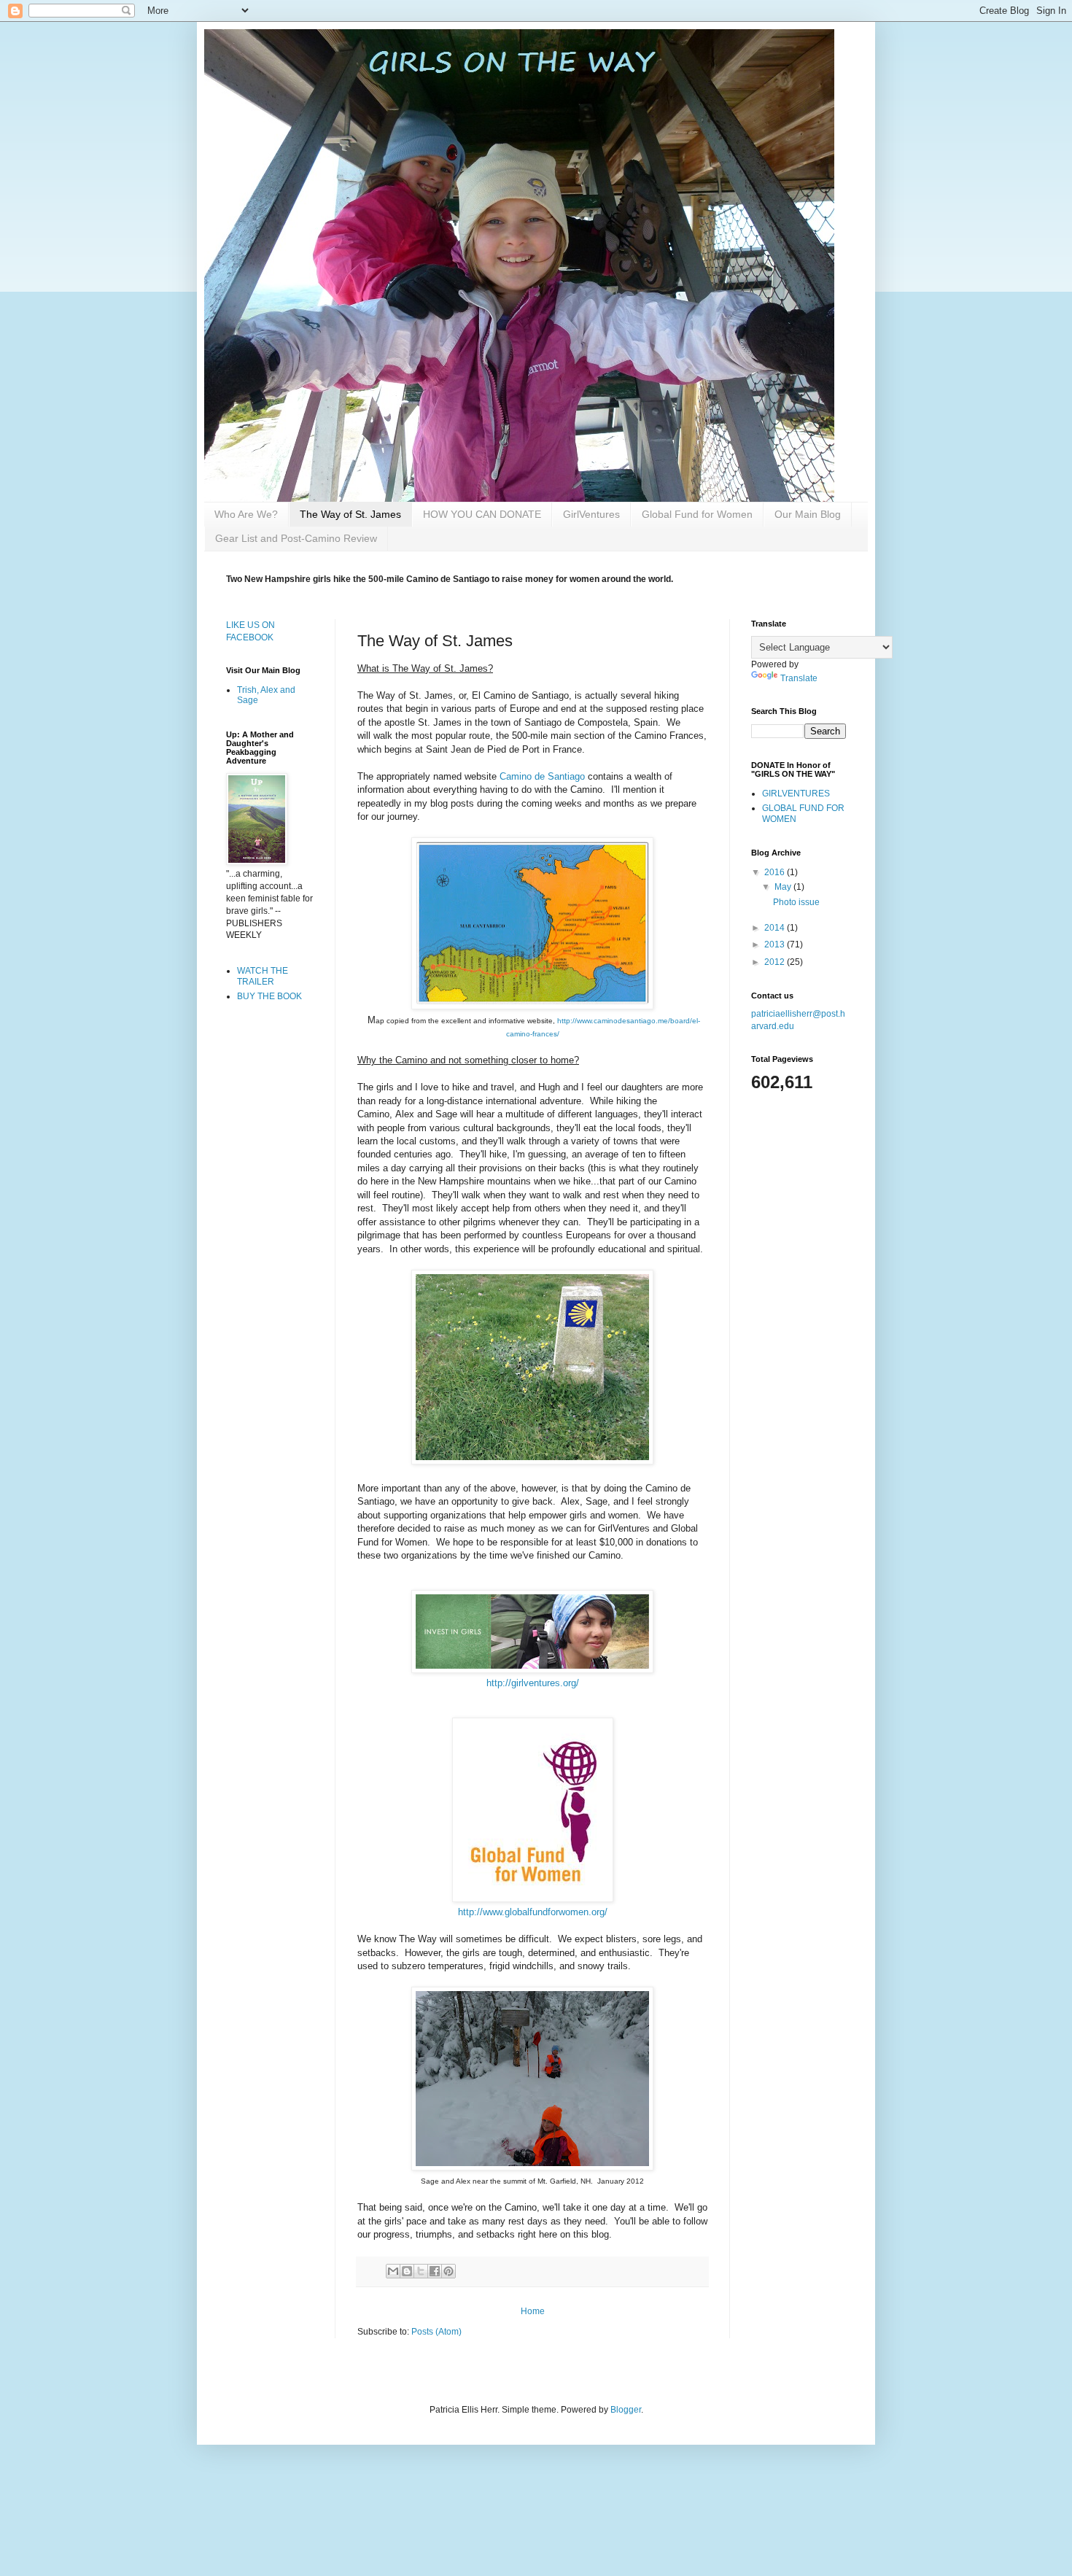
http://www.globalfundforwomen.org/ (533, 1912)
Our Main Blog (808, 514)
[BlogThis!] (407, 2271)
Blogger (626, 2410)
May (784, 887)
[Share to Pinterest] (448, 2271)
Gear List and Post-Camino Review (296, 538)
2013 (776, 944)
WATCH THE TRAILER (263, 976)
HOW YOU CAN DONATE (482, 514)
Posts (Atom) (436, 2332)
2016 (776, 872)
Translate (799, 678)
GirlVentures (591, 514)
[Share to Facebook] (435, 2271)
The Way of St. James (350, 514)
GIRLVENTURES (796, 794)
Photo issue (796, 902)
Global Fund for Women (697, 514)
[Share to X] (421, 2271)
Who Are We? (246, 514)
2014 (776, 928)
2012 (776, 962)
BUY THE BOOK (269, 996)
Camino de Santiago (542, 776)
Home (533, 2311)
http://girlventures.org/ (533, 1683)
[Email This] (393, 2271)
